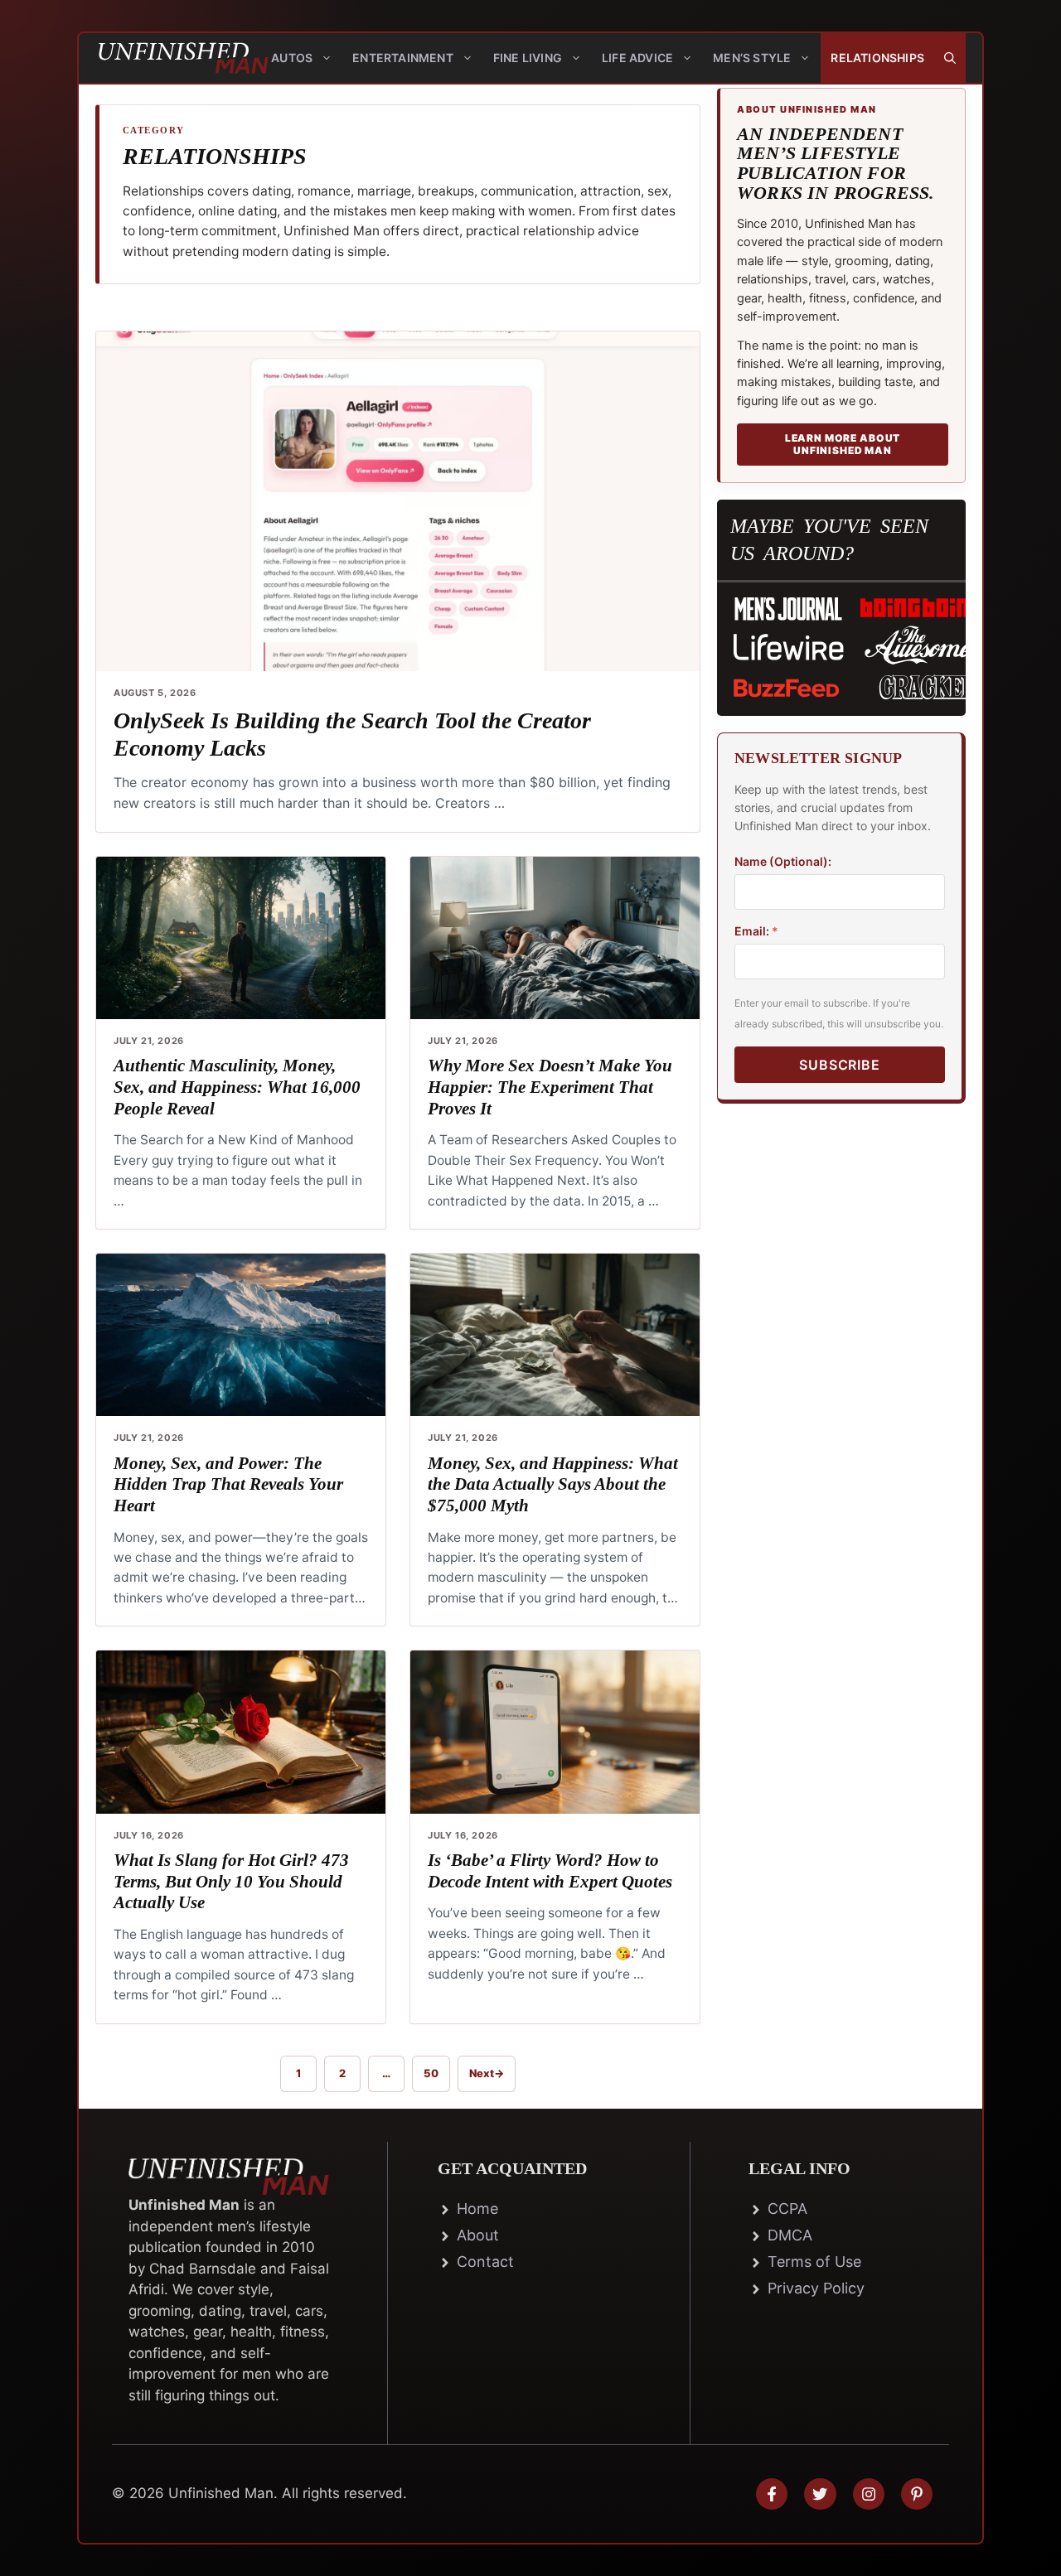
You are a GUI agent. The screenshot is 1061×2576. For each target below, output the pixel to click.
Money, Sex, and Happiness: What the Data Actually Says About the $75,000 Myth (553, 1484)
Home (477, 2209)
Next (487, 2073)
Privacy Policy (816, 2288)
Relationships (877, 58)
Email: (756, 930)
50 (437, 2076)
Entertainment (403, 58)
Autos (292, 58)
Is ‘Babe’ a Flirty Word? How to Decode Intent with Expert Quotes (550, 1871)
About (478, 2235)
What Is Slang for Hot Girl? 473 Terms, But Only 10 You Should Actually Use (231, 1881)
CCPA (787, 2209)
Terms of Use (814, 2262)
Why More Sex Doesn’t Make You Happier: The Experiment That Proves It (550, 1087)
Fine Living (528, 58)
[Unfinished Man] (170, 58)
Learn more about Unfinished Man (843, 444)
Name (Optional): (783, 860)
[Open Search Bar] (950, 58)
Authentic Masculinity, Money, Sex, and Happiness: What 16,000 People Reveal (237, 1087)
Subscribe (839, 1064)
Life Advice (637, 58)
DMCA (790, 2235)
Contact (485, 2262)
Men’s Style (752, 58)
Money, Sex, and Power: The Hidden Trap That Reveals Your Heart (228, 1484)
